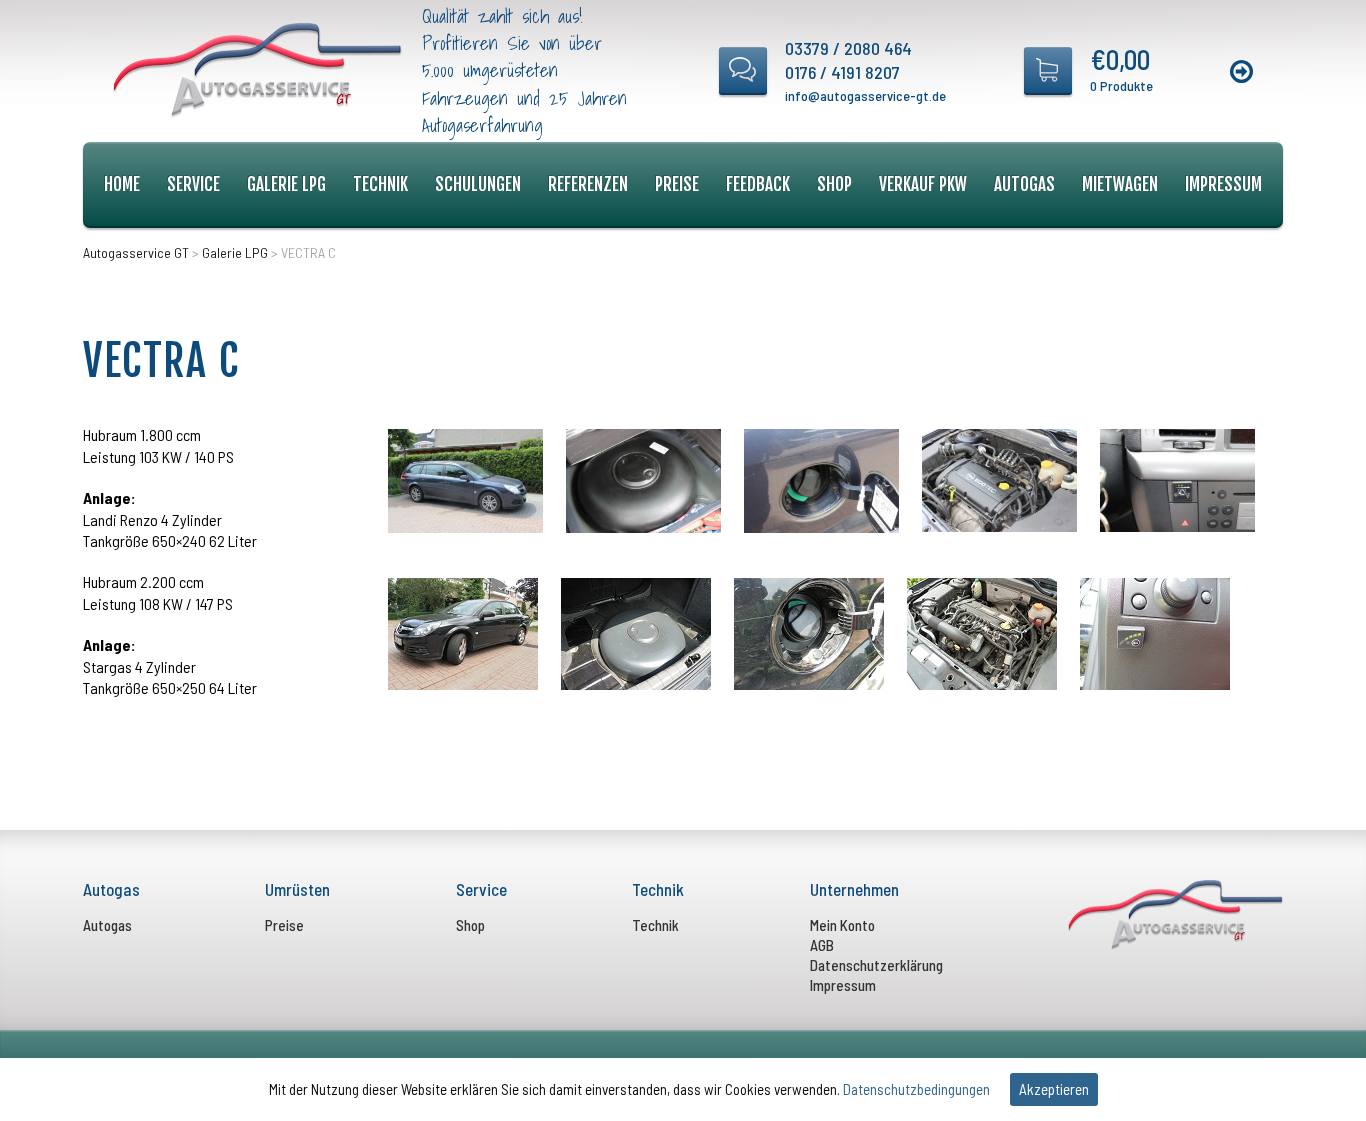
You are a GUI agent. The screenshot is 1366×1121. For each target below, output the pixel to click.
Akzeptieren (1054, 1089)
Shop (834, 184)
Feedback (758, 184)
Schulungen (478, 184)
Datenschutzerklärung (876, 965)
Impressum (1223, 184)
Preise (677, 184)
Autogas (1024, 184)
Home (122, 184)
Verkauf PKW (923, 184)
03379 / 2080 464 (848, 48)
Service (193, 184)
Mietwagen (1120, 184)
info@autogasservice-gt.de (865, 95)
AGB (822, 945)
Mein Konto (842, 925)
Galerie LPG (286, 184)
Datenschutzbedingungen (916, 1089)
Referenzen (588, 184)
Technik (380, 184)
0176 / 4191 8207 (842, 72)
